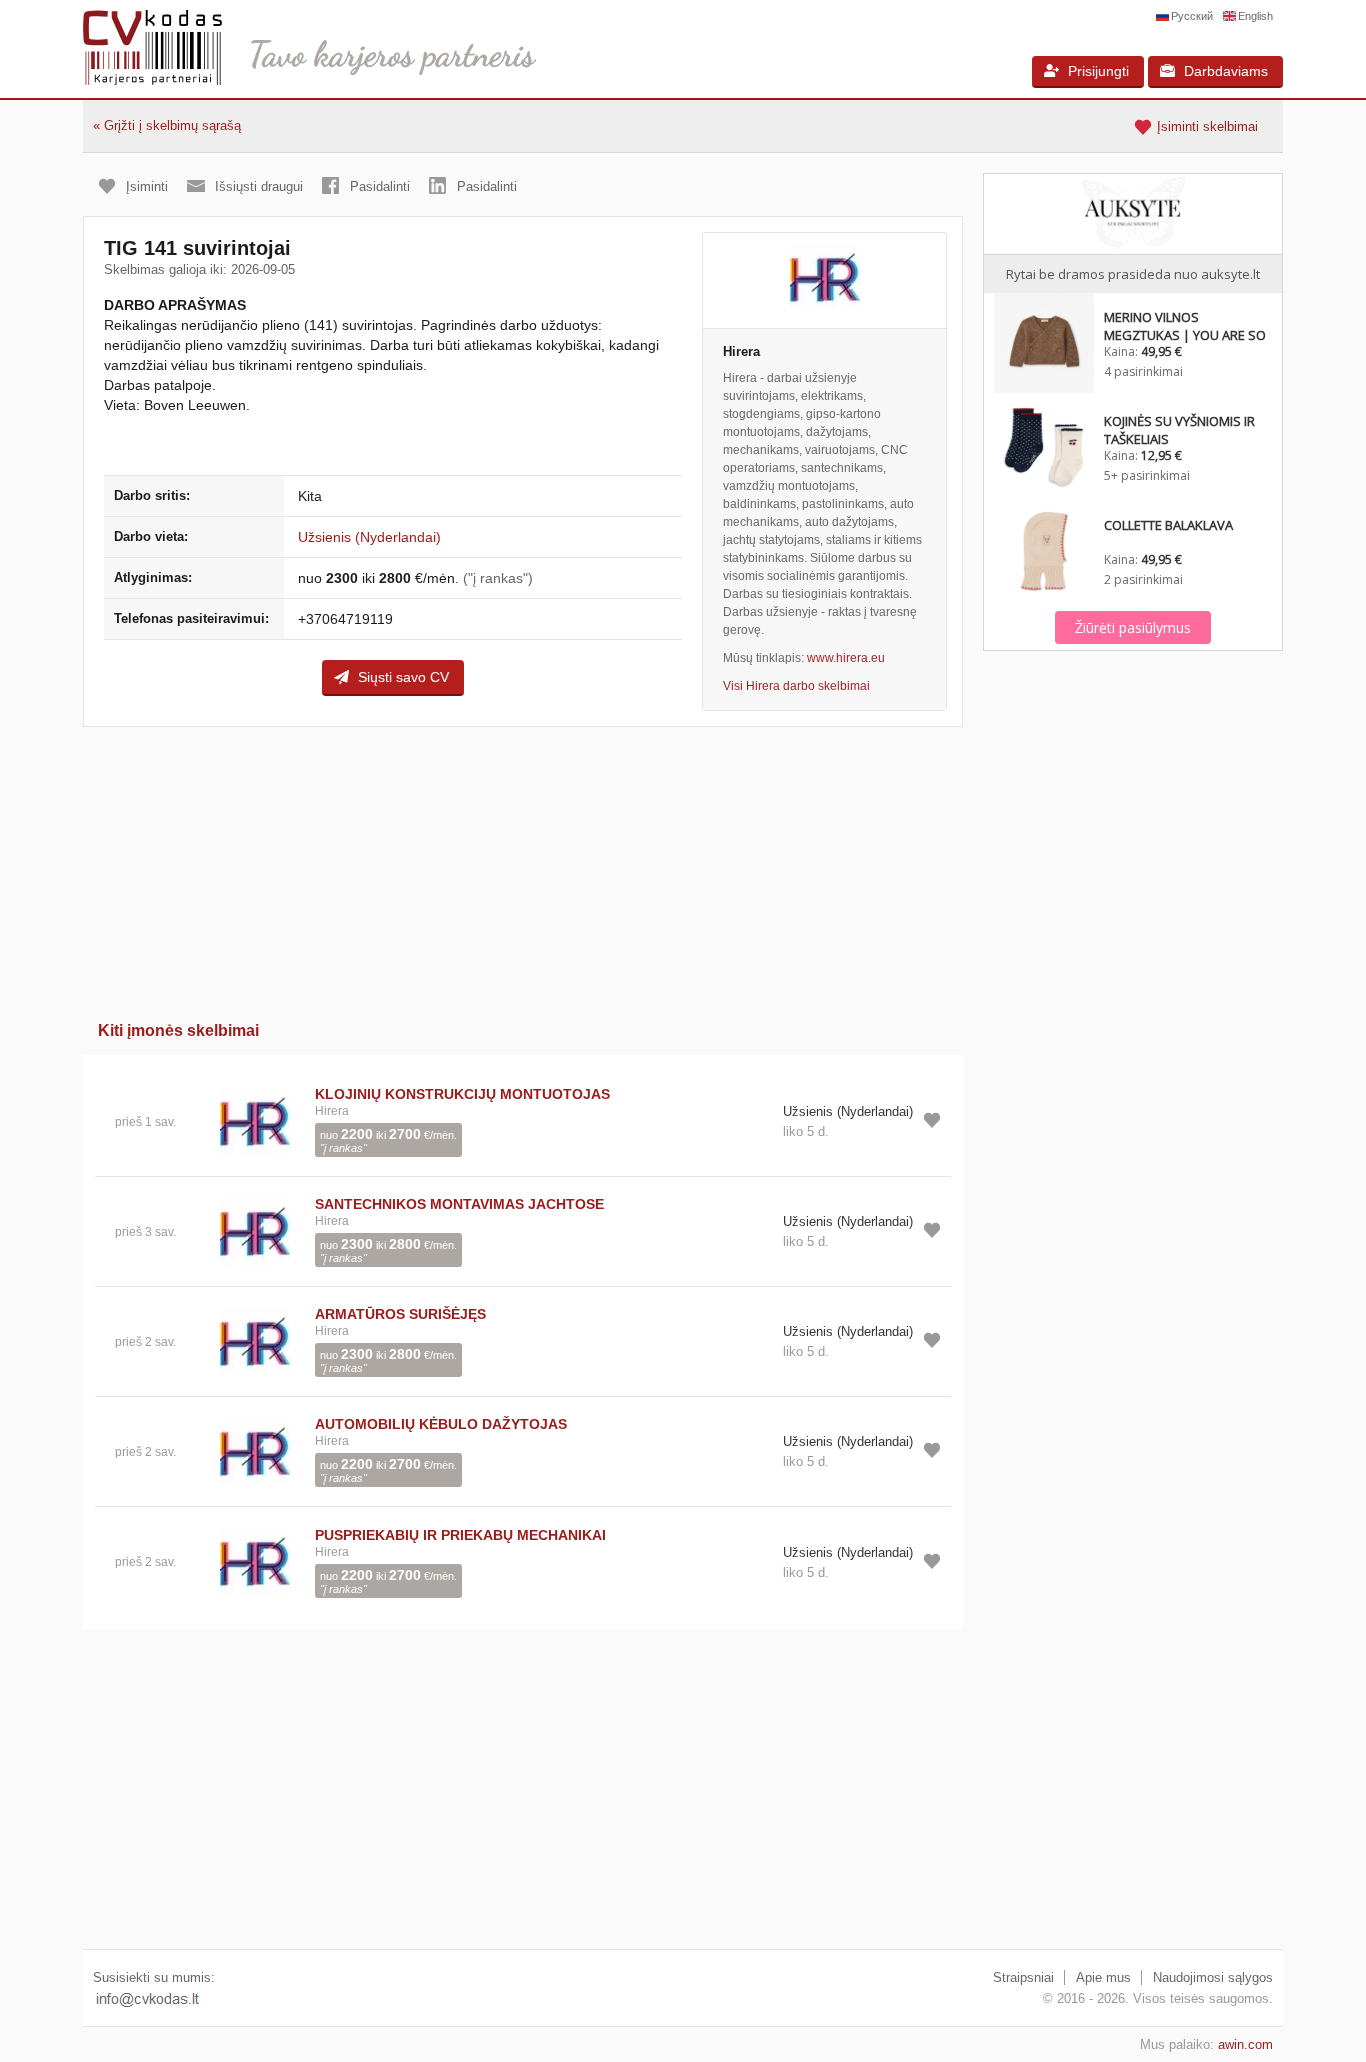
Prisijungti (1098, 71)
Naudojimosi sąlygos (1213, 1977)
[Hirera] (824, 280)
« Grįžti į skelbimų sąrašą (167, 125)
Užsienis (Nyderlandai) (369, 537)
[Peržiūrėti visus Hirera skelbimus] (255, 1120)
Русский (1192, 16)
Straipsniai (1023, 1977)
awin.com (1245, 2044)
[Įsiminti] (932, 1120)
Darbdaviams (1226, 71)
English (1255, 16)
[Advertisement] (523, 867)
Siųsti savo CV (403, 677)
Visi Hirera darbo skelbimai (796, 686)
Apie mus (1103, 1977)
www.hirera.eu (846, 658)
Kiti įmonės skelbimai (178, 1030)
